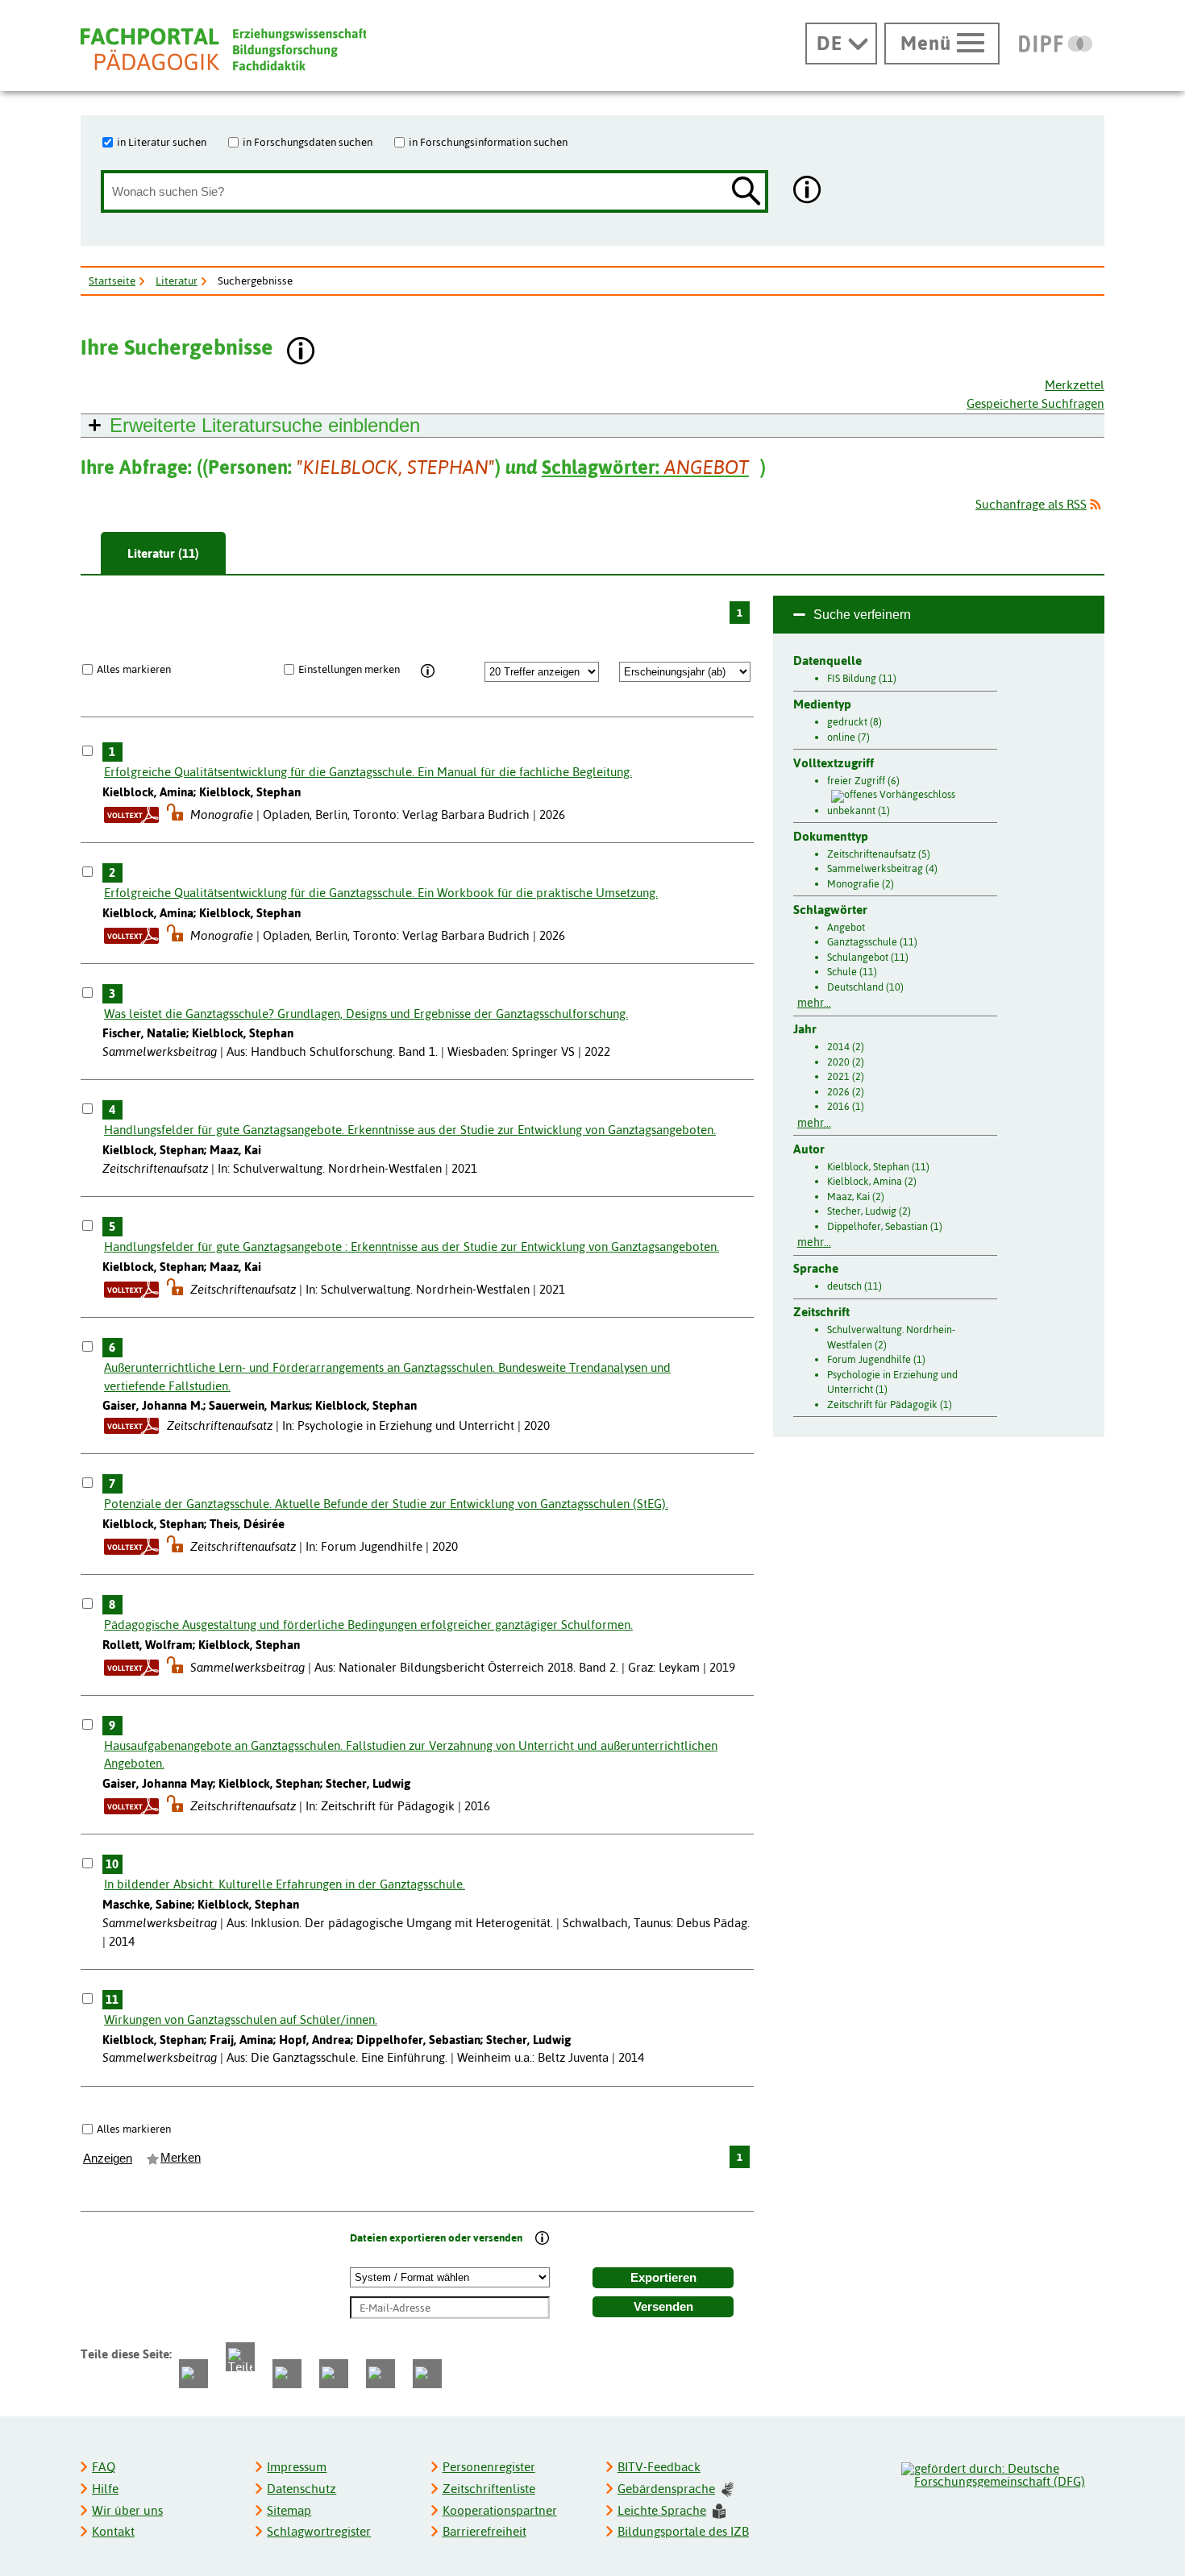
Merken (181, 2158)
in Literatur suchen (162, 142)
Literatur (177, 280)
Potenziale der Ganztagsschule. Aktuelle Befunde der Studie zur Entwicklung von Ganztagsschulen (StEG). (386, 1504)
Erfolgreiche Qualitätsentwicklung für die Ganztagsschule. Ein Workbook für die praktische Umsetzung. (381, 893)
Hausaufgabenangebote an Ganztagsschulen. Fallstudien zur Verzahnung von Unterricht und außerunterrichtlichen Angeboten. (411, 1755)
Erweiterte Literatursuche (265, 425)
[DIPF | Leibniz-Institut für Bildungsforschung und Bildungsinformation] (1056, 44)
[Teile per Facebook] (193, 2374)
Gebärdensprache (666, 2489)
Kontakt (113, 2531)
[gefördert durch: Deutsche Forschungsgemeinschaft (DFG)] (1002, 2473)
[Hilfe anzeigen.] (808, 191)
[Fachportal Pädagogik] (223, 50)
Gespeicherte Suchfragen (1035, 403)
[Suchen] (746, 192)
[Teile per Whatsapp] (287, 2374)
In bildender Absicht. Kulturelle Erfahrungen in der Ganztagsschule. (285, 1884)
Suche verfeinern (862, 615)
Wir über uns (127, 2510)
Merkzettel (1075, 385)
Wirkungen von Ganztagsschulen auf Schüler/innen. (241, 2019)
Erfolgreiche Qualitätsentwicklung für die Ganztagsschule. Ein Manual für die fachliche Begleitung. (368, 772)
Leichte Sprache (662, 2510)
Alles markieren (134, 669)
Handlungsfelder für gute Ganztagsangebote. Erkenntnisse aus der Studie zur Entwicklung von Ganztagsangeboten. (410, 1130)
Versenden (663, 2307)
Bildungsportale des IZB (683, 2531)
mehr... (814, 1003)
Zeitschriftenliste (489, 2489)
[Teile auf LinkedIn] (334, 2374)
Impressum (297, 2467)
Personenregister (489, 2467)
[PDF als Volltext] (131, 814)
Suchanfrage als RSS (1031, 504)
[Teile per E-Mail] (380, 2374)
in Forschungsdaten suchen (308, 142)
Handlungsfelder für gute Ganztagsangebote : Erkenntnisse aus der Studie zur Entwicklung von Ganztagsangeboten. (412, 1246)
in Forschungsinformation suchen (488, 142)
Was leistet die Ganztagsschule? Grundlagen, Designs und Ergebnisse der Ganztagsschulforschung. (366, 1014)
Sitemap (289, 2510)
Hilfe (105, 2489)
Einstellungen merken (349, 669)
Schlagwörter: (645, 467)
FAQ (104, 2467)
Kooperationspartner (500, 2510)
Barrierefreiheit (484, 2531)
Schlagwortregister (319, 2531)
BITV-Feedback (659, 2467)
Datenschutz (301, 2489)
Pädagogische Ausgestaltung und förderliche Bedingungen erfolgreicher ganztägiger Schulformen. (368, 1625)
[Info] (428, 671)
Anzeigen (108, 2158)
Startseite (112, 280)
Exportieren (663, 2278)
